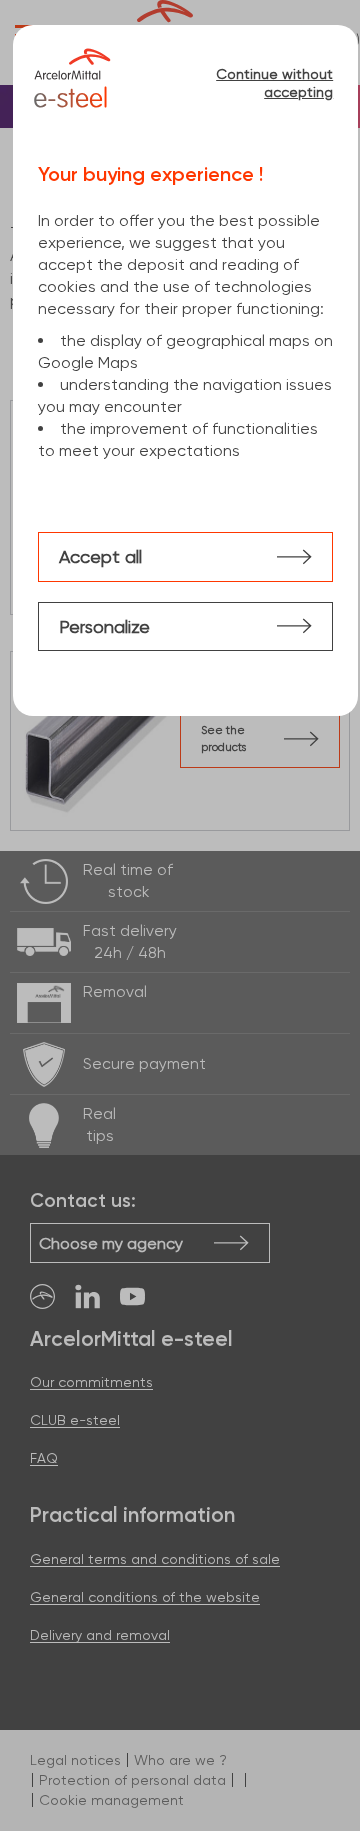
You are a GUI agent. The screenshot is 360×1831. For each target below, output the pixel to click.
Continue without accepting (274, 83)
